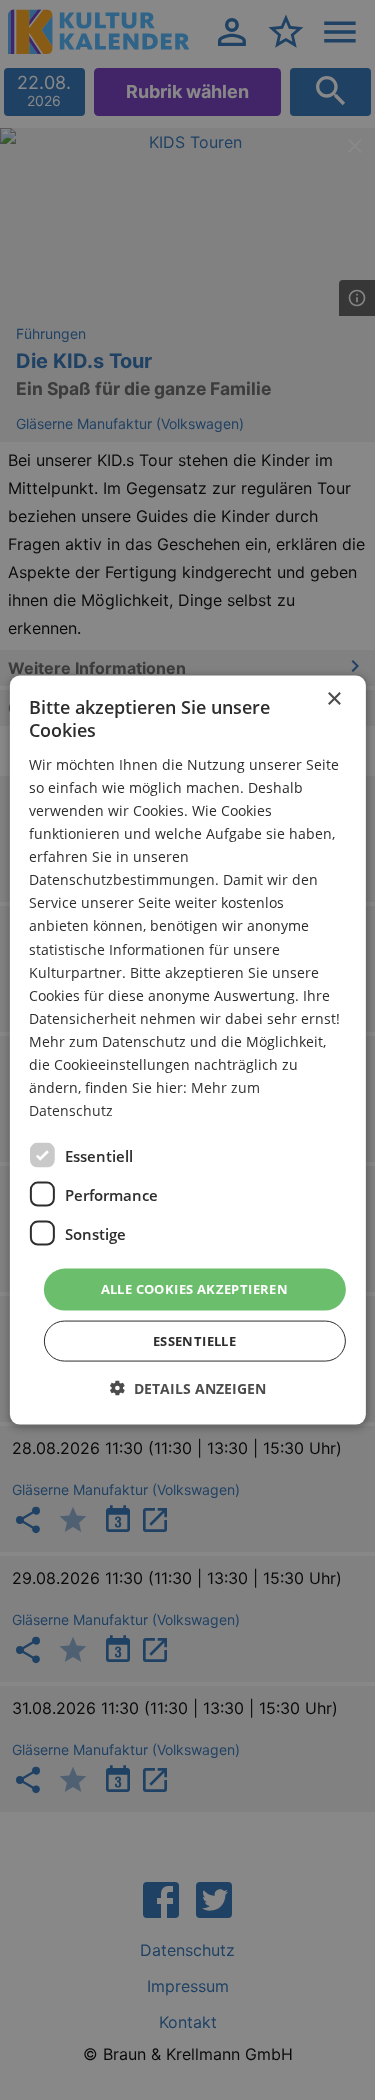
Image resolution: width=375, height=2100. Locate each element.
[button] (188, 1387)
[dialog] (187, 1050)
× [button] (333, 699)
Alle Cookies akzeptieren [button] (195, 1289)
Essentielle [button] (194, 1340)
